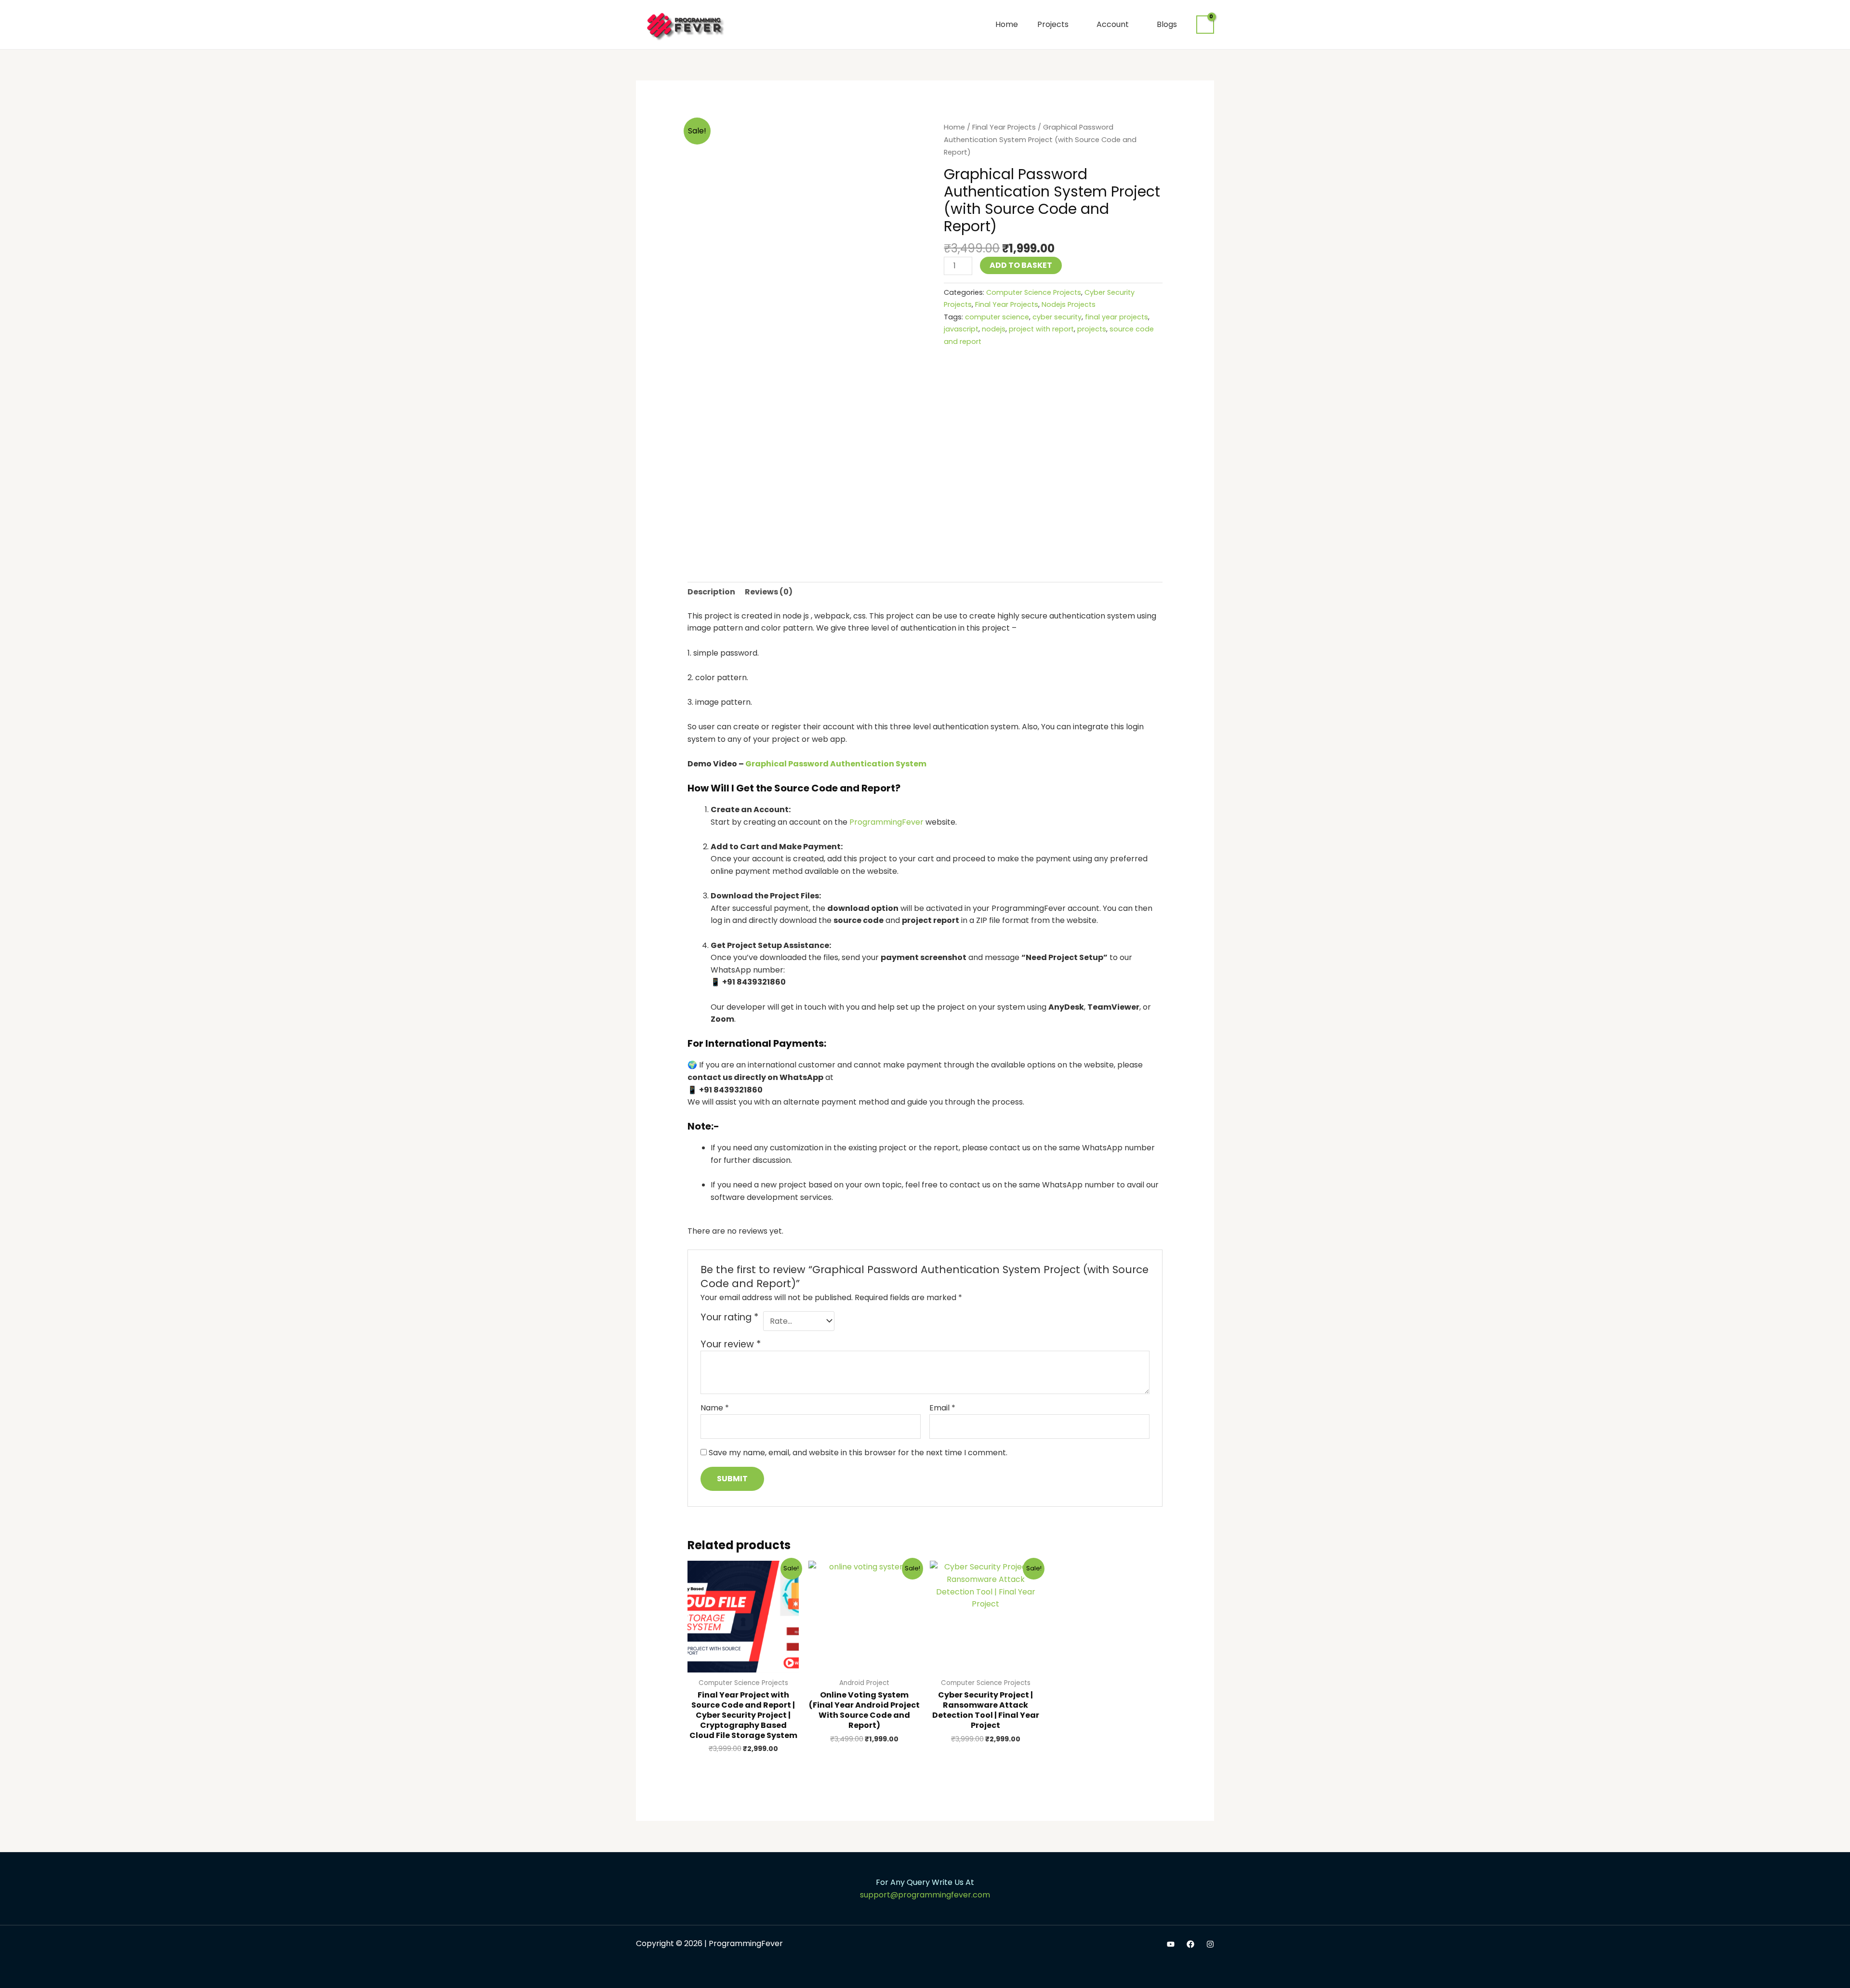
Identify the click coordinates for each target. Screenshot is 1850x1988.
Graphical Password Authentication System (836, 764)
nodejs (994, 329)
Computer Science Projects (1034, 292)
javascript (961, 329)
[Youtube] (1171, 1944)
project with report (1041, 329)
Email (942, 1408)
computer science (997, 317)
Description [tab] (711, 592)
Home (1007, 24)
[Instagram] (1210, 1944)
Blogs (1167, 24)
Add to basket (1021, 265)
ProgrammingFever (886, 822)
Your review (731, 1344)
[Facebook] (1190, 1944)
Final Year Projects (1004, 127)
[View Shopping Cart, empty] (1205, 25)
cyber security (1057, 317)
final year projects (1117, 317)
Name (715, 1408)
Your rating (729, 1317)
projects (1092, 329)
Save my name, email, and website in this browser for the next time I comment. (858, 1453)
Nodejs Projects (1069, 304)
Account (1113, 24)
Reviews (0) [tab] (769, 592)
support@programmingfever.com (925, 1895)
